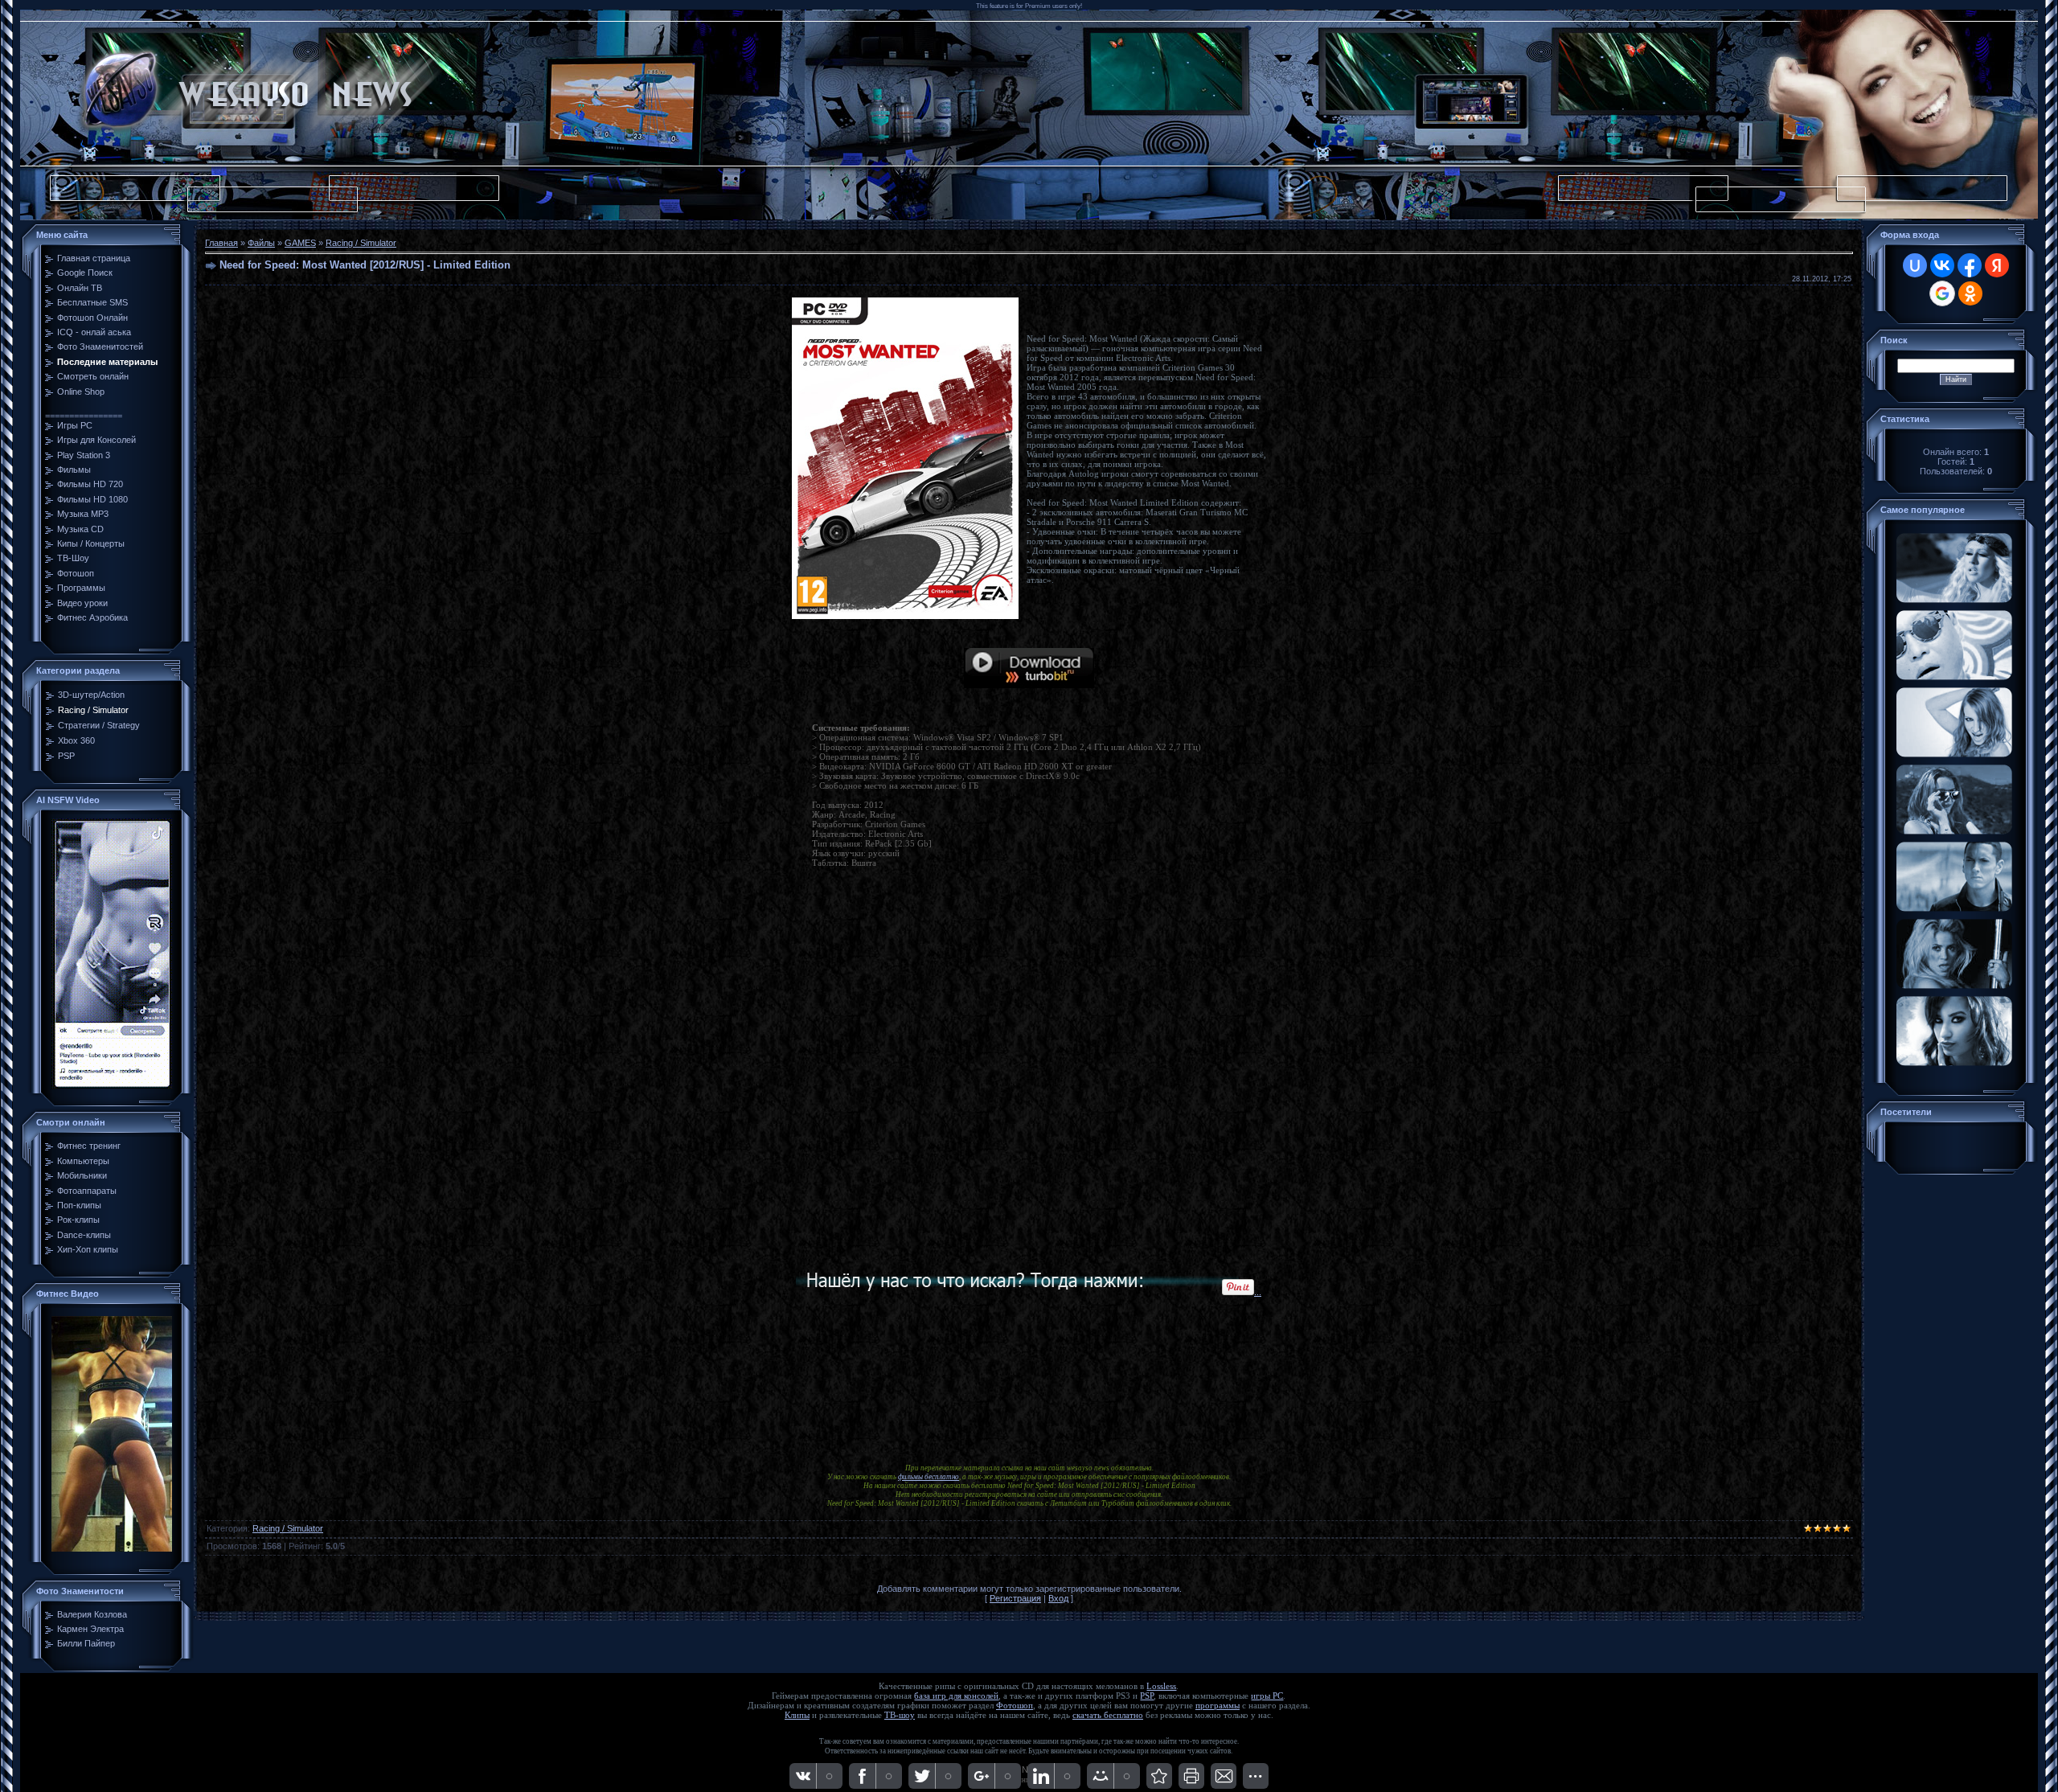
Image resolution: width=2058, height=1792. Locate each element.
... (1258, 1292)
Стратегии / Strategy (99, 725)
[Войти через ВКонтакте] (1942, 265)
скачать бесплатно (1108, 1715)
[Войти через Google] (1942, 293)
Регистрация (1015, 1598)
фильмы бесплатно (929, 1477)
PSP (66, 756)
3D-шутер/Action (91, 695)
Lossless (1161, 1686)
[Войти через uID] (1915, 265)
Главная (221, 243)
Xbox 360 (76, 740)
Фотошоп (1015, 1706)
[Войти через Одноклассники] (1970, 293)
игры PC (1267, 1696)
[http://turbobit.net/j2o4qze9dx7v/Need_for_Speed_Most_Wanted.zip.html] (1029, 685)
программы (1218, 1706)
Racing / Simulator (93, 710)
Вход (1058, 1598)
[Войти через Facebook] (1970, 265)
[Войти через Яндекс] (1997, 265)
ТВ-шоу (900, 1715)
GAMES (300, 243)
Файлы (261, 243)
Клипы (797, 1715)
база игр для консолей (956, 1696)
